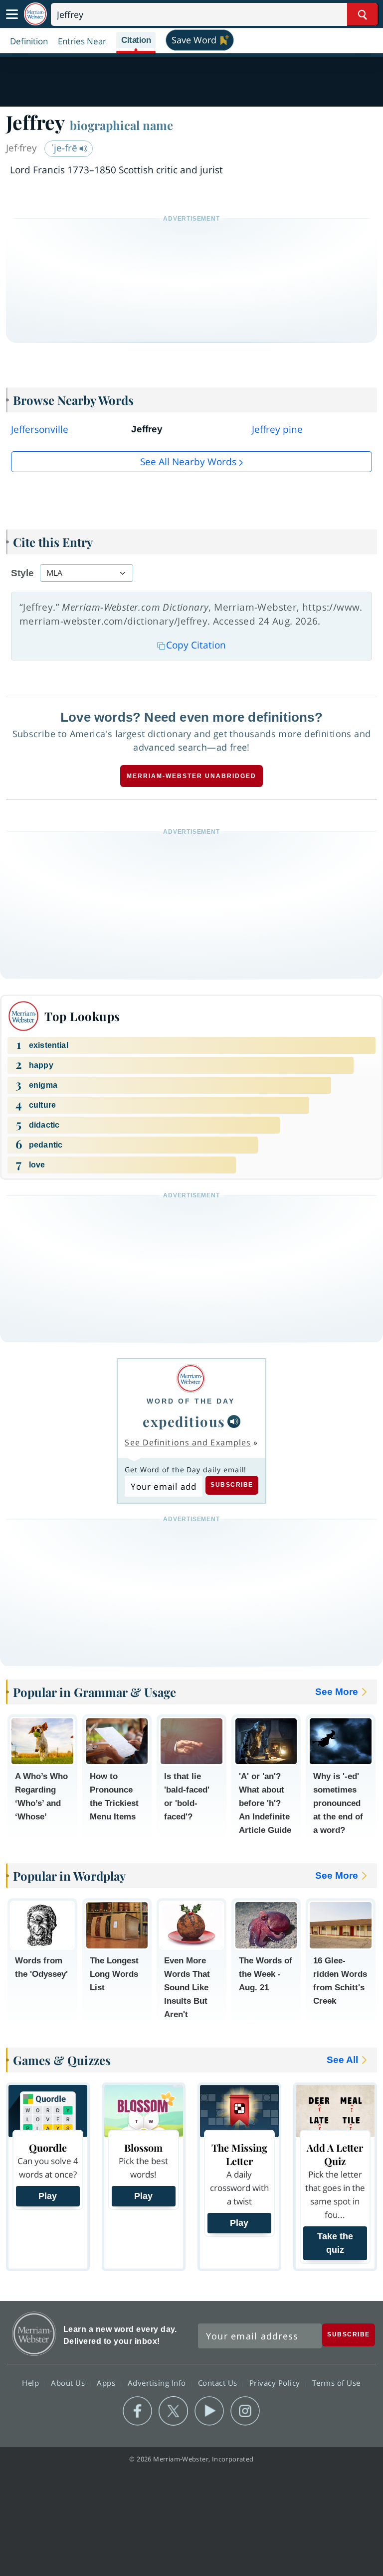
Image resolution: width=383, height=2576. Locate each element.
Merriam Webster (34, 2334)
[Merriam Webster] (191, 1378)
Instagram (245, 2411)
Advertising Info (158, 2382)
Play (48, 2196)
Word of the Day (191, 1401)
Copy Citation (196, 645)
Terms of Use (336, 2382)
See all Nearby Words (188, 462)
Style (22, 573)
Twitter (173, 2411)
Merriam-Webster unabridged (191, 776)
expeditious (184, 1421)
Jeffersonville (40, 429)
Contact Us (219, 2382)
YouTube (209, 2411)
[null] (234, 1421)
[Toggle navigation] (12, 14)
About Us (69, 2382)
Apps (107, 2382)
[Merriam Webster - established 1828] (35, 14)
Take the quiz (335, 2243)
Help (32, 2382)
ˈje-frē (65, 148)
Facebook (137, 2411)
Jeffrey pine (277, 429)
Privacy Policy (276, 2382)
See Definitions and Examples (188, 1442)
